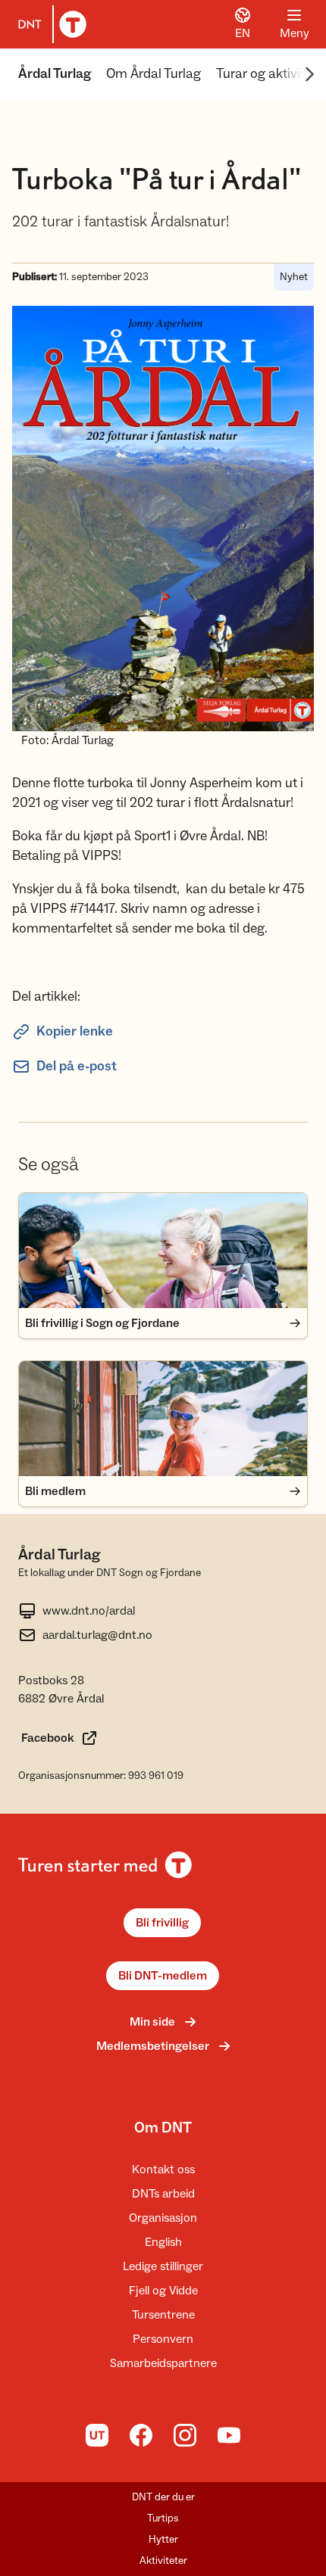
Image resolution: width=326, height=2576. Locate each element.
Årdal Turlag (55, 74)
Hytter (163, 2540)
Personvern (163, 2339)
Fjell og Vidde (163, 2291)
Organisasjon (163, 2218)
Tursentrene (163, 2315)
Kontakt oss (163, 2170)
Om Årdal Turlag (154, 74)
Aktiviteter (163, 2561)
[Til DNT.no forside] (49, 24)
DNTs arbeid (163, 2194)
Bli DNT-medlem (163, 1976)
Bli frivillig (162, 1923)
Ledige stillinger (163, 2266)
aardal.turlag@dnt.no (97, 1635)
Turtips (163, 2518)
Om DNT (163, 2128)
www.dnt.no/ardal (89, 1611)
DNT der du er (163, 2497)
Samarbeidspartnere (163, 2363)
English (163, 2242)
